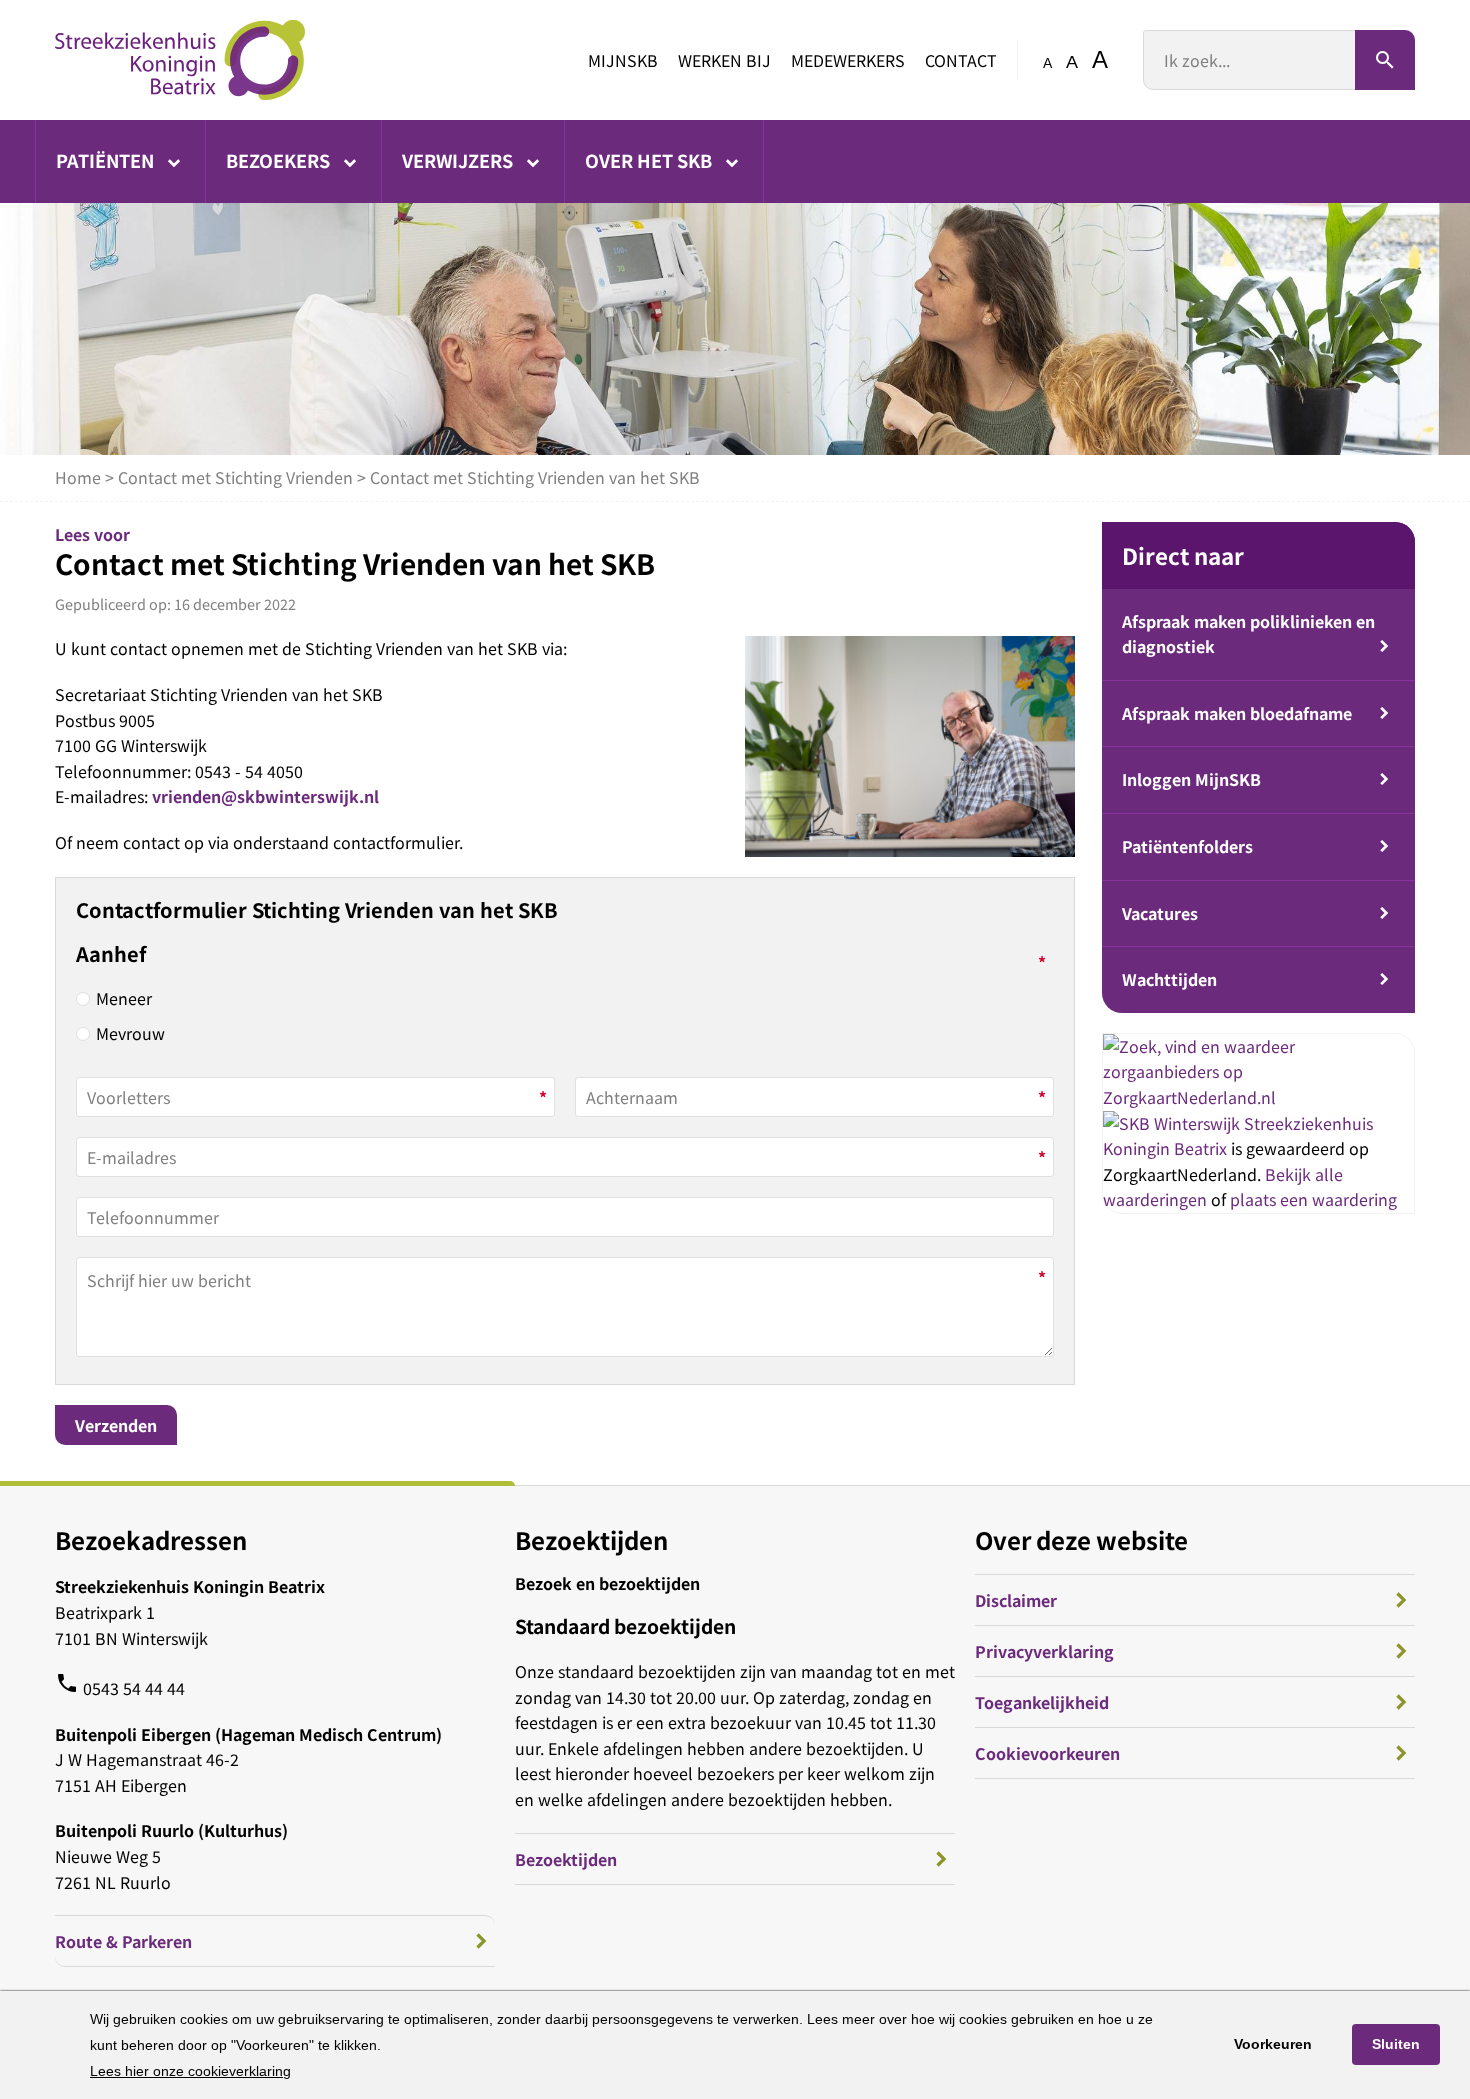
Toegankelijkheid (1042, 1702)
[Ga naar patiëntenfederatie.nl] (1173, 1123)
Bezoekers (280, 160)
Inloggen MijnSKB (1191, 779)
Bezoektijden (566, 1859)
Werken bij (724, 60)
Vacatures (1160, 913)
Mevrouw (130, 1033)
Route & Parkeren (123, 1941)
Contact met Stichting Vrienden (235, 477)
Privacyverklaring (1044, 1651)
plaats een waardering (1313, 1199)
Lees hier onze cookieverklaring (190, 2071)
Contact (961, 60)
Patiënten (107, 160)
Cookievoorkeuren (1047, 1753)
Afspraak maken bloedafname (1237, 713)
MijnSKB (623, 60)
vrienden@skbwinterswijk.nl (265, 796)
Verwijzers (459, 160)
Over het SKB (650, 160)
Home (78, 477)
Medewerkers (848, 60)
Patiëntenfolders (1187, 846)
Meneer (124, 998)
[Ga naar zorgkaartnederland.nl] (1258, 1097)
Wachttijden (1169, 979)
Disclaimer (1016, 1600)
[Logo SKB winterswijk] (180, 60)
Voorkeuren (1273, 2044)
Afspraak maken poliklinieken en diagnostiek (1248, 634)
